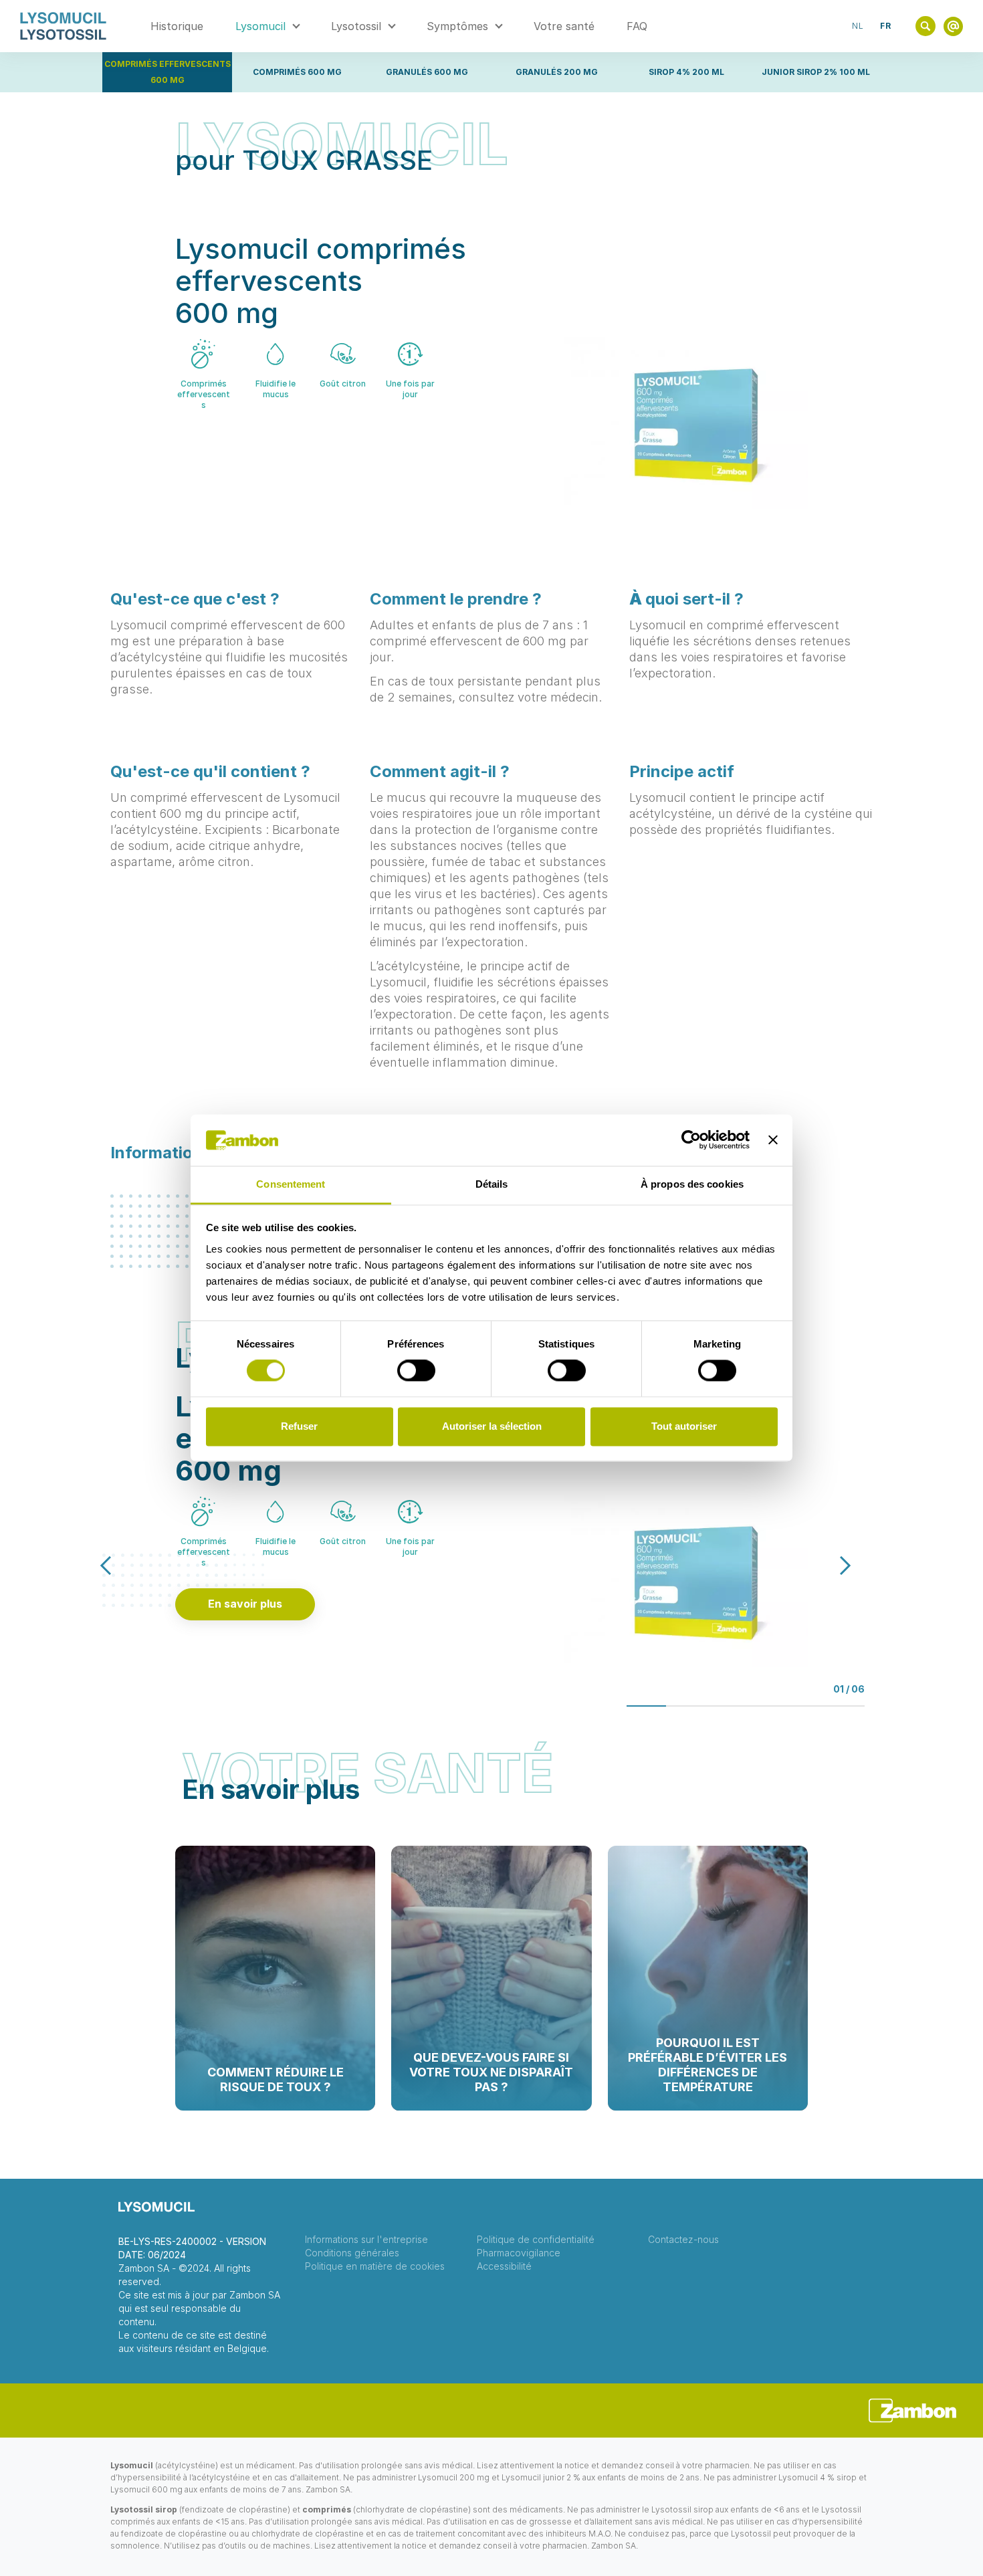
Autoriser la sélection (492, 1426)
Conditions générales (352, 2253)
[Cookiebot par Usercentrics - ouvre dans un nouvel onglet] (691, 1140)
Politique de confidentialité (536, 2240)
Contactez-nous (683, 2240)
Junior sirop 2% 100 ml (816, 72)
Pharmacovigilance (519, 2253)
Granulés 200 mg (557, 72)
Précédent (119, 1565)
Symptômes (457, 26)
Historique (177, 26)
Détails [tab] (492, 1184)
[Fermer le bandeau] (773, 1140)
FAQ (637, 26)
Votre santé (564, 26)
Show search (925, 26)
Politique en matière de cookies (375, 2266)
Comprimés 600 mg (297, 72)
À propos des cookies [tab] (692, 1184)
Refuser (299, 1426)
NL (858, 26)
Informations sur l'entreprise (366, 2240)
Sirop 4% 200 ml (686, 72)
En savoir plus (245, 1604)
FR (886, 26)
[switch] (416, 1371)
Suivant (832, 1565)
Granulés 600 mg (427, 72)
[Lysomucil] (63, 26)
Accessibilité (504, 2266)
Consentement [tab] (291, 1184)
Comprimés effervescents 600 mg (168, 72)
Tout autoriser (684, 1426)
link (953, 26)
